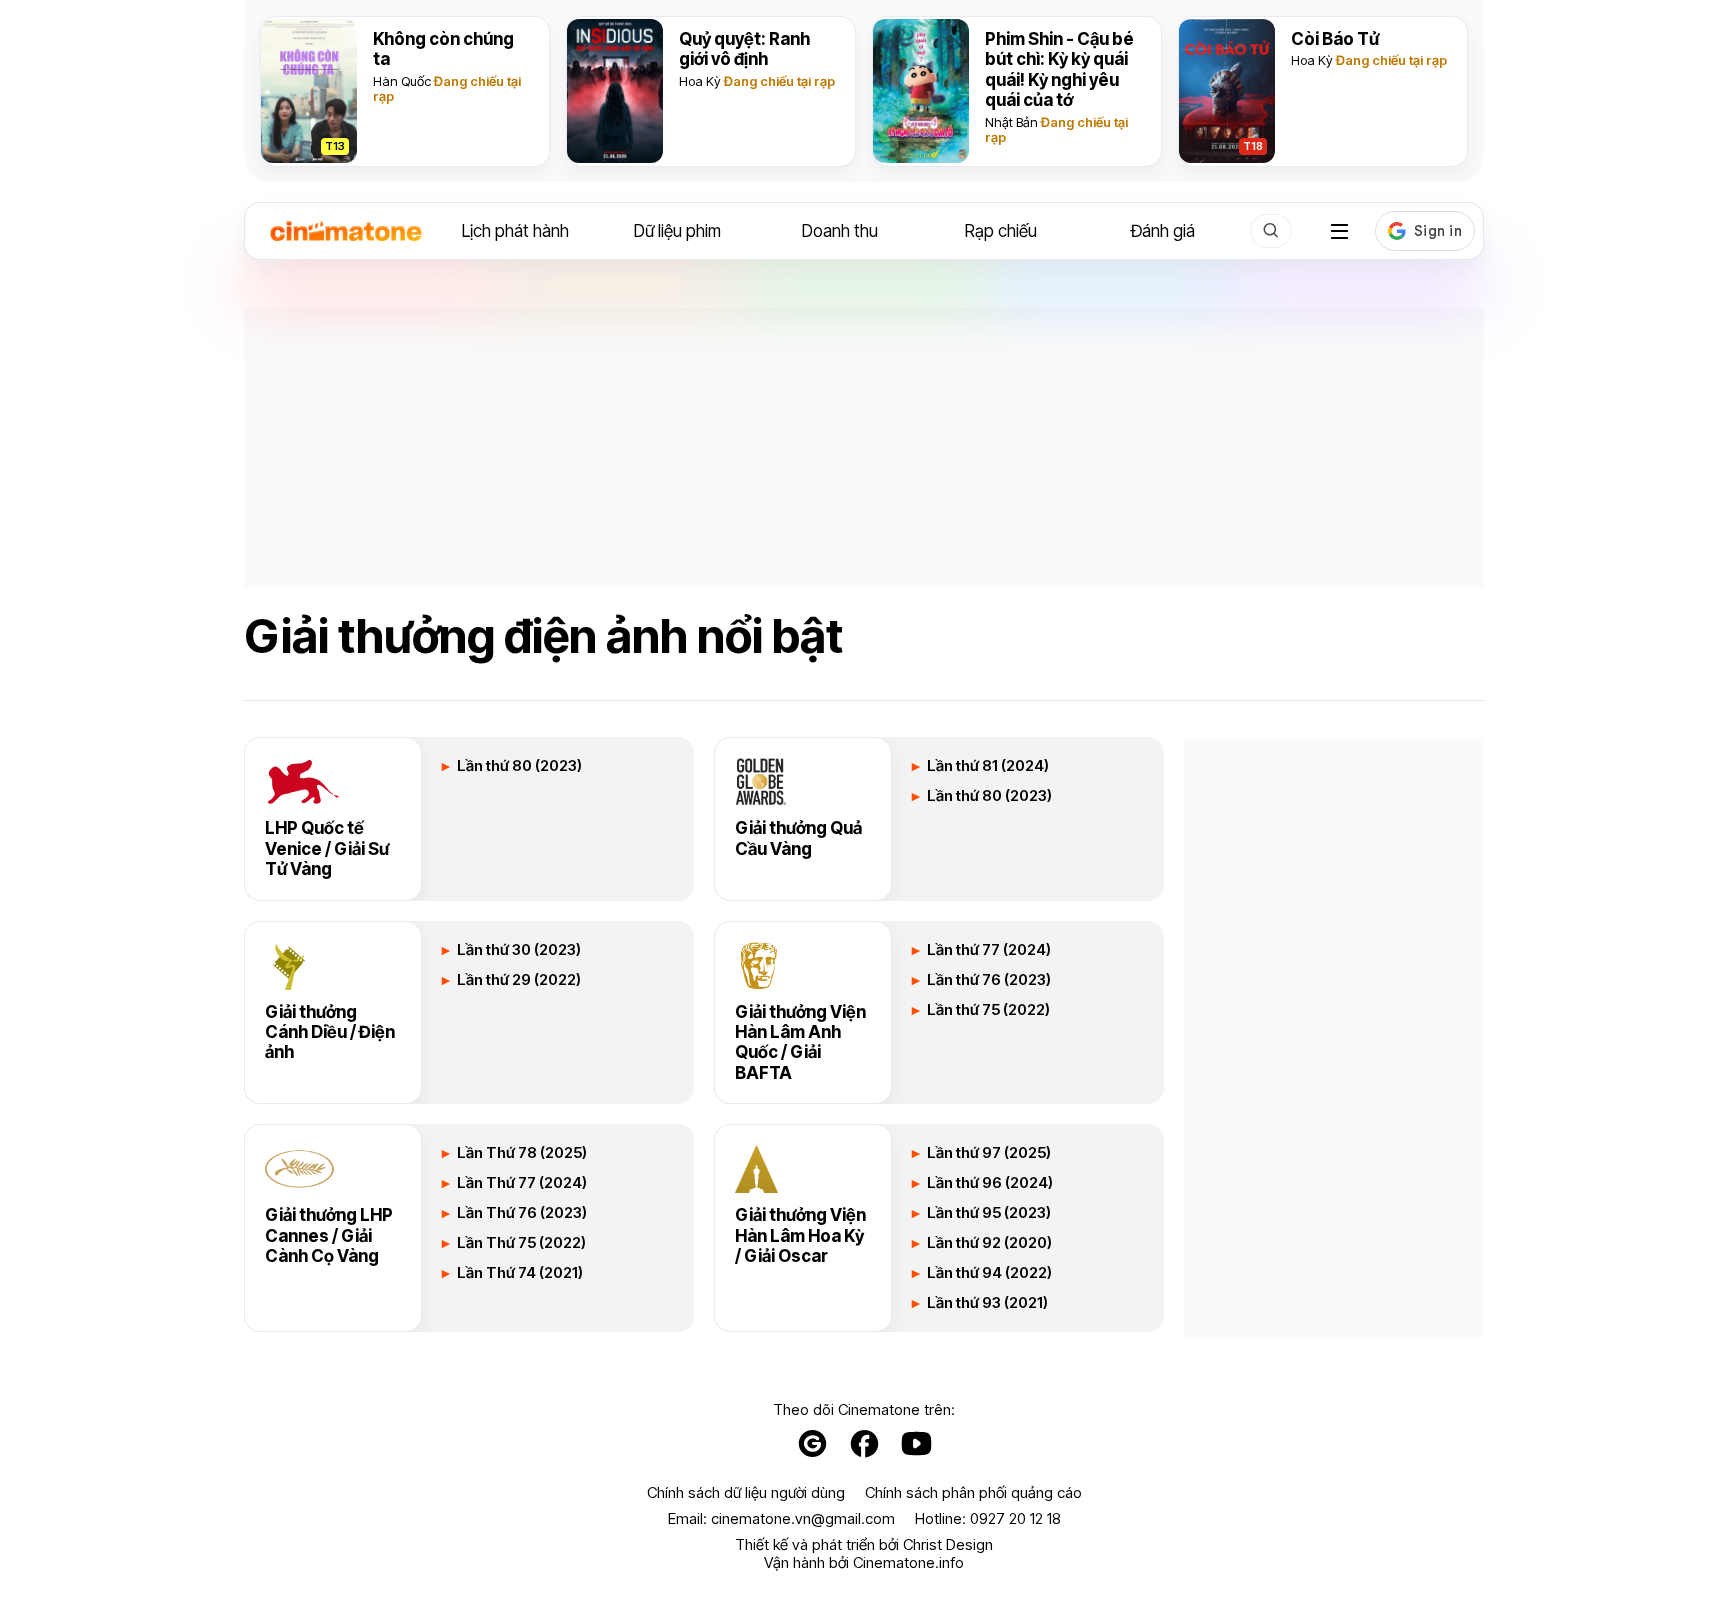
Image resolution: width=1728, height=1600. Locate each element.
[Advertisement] (864, 448)
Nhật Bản (1011, 122)
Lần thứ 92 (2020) (988, 1243)
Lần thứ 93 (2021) (986, 1303)
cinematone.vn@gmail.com (803, 1518)
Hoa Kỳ (700, 81)
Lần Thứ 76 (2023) (520, 1213)
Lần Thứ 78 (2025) (520, 1153)
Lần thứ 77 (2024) (987, 950)
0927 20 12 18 (1015, 1518)
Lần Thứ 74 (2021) (518, 1273)
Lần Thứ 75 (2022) (520, 1243)
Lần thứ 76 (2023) (987, 980)
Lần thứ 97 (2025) (987, 1153)
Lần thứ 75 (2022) (987, 1010)
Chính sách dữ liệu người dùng (746, 1493)
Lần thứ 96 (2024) (988, 1183)
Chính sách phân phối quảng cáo (973, 1493)
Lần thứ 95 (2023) (987, 1213)
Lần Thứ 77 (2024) (520, 1183)
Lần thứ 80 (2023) (518, 766)
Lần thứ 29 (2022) (517, 980)
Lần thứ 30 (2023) (517, 950)
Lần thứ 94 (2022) (988, 1273)
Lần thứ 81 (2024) (986, 766)
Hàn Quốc (402, 81)
